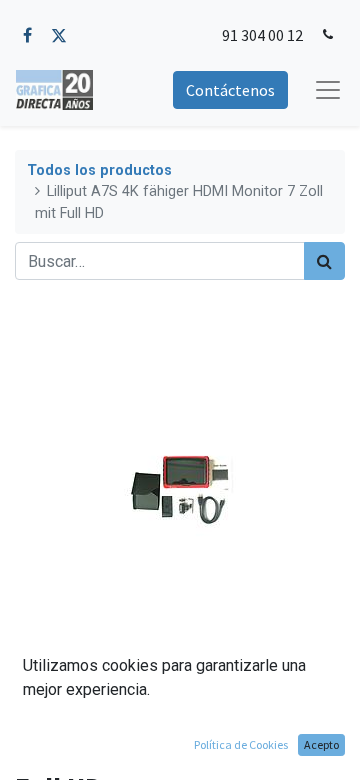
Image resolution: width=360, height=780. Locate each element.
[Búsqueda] (324, 261)
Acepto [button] (321, 744)
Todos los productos (99, 170)
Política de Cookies (241, 744)
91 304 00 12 (262, 35)
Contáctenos (230, 90)
